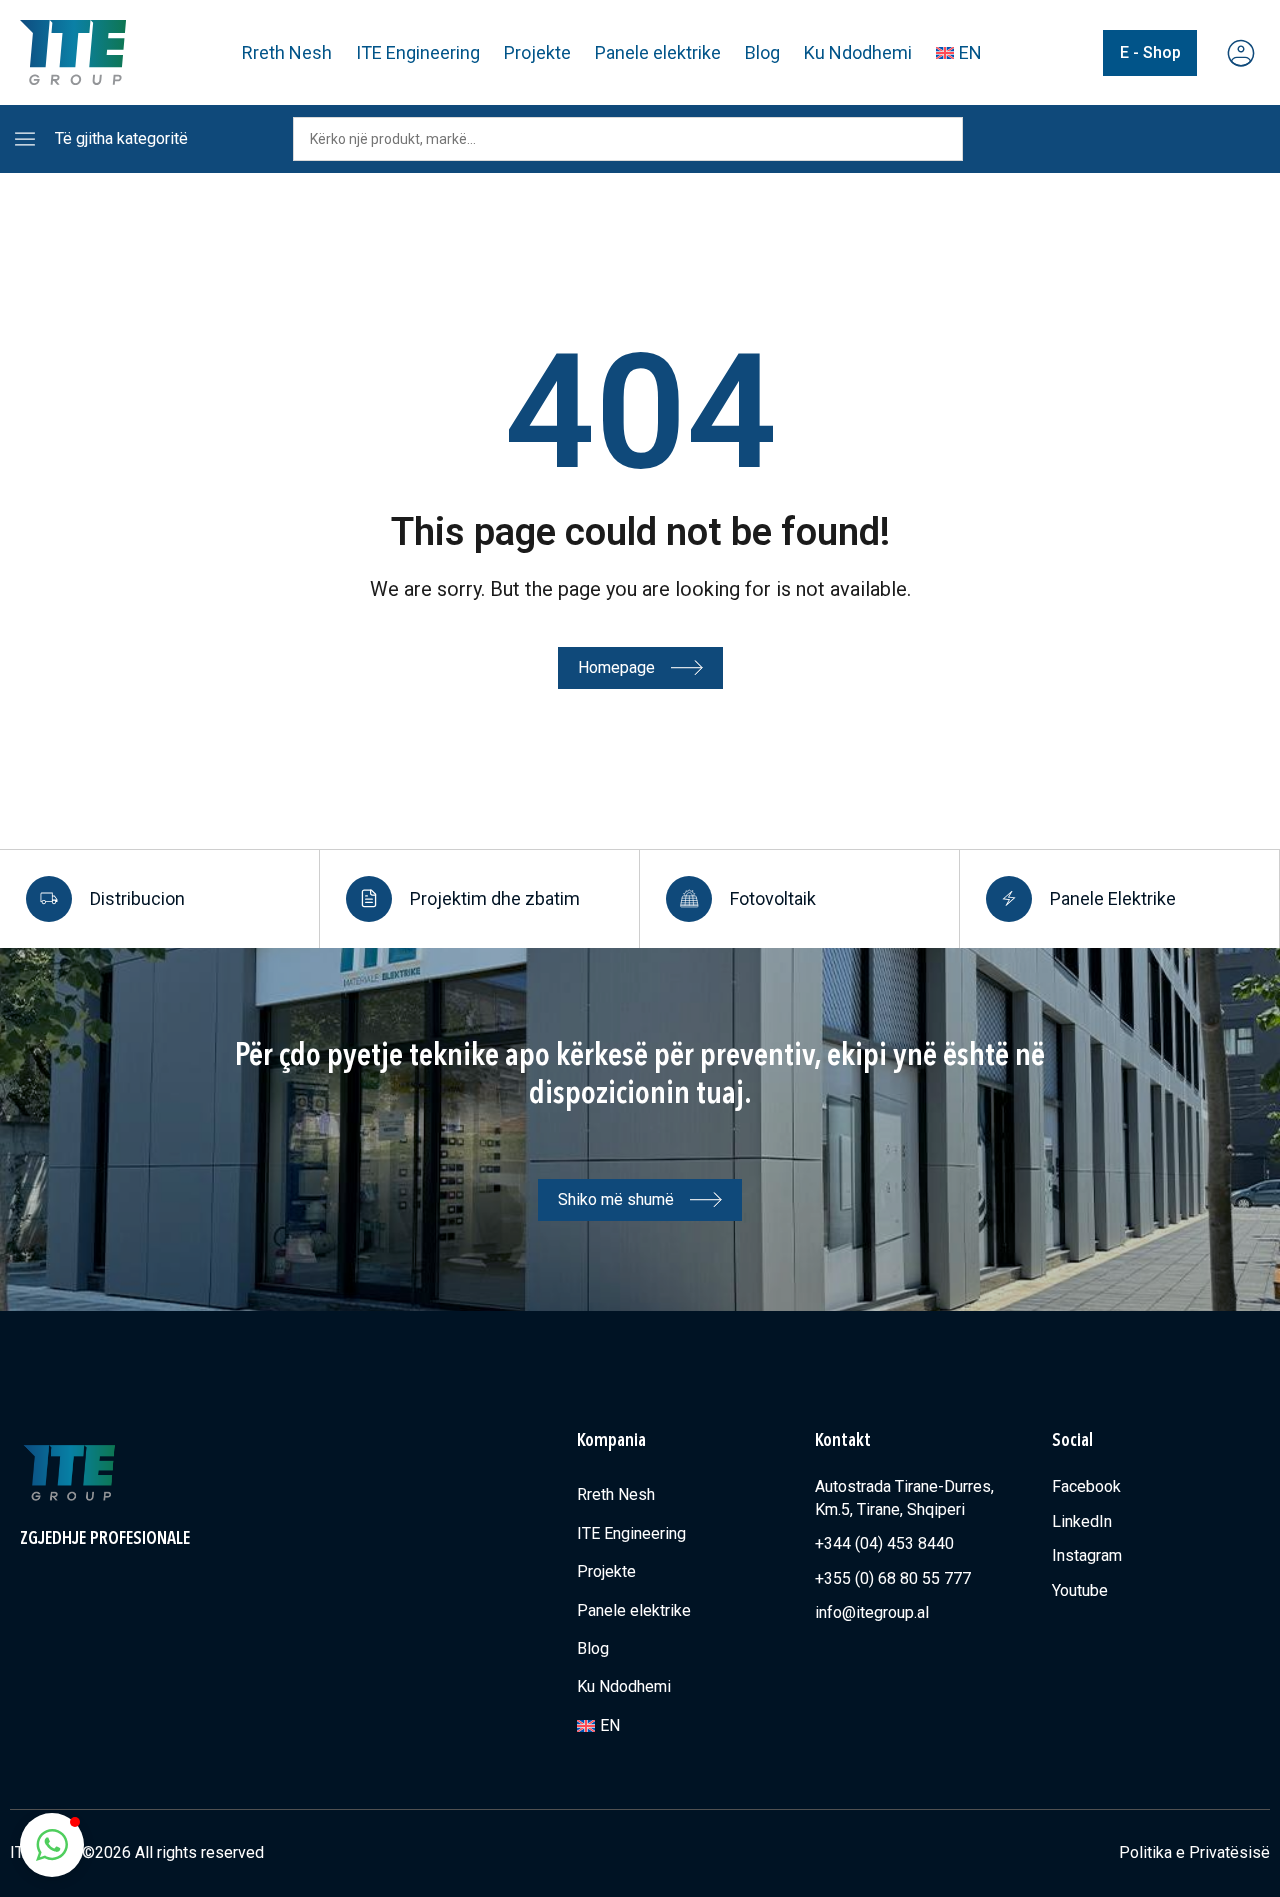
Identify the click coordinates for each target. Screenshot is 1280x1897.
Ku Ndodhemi (858, 52)
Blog (762, 52)
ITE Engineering (418, 52)
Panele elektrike (658, 52)
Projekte (537, 52)
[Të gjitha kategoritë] (25, 139)
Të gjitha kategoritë (121, 138)
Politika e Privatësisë (1194, 1852)
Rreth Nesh (287, 52)
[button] (52, 1845)
